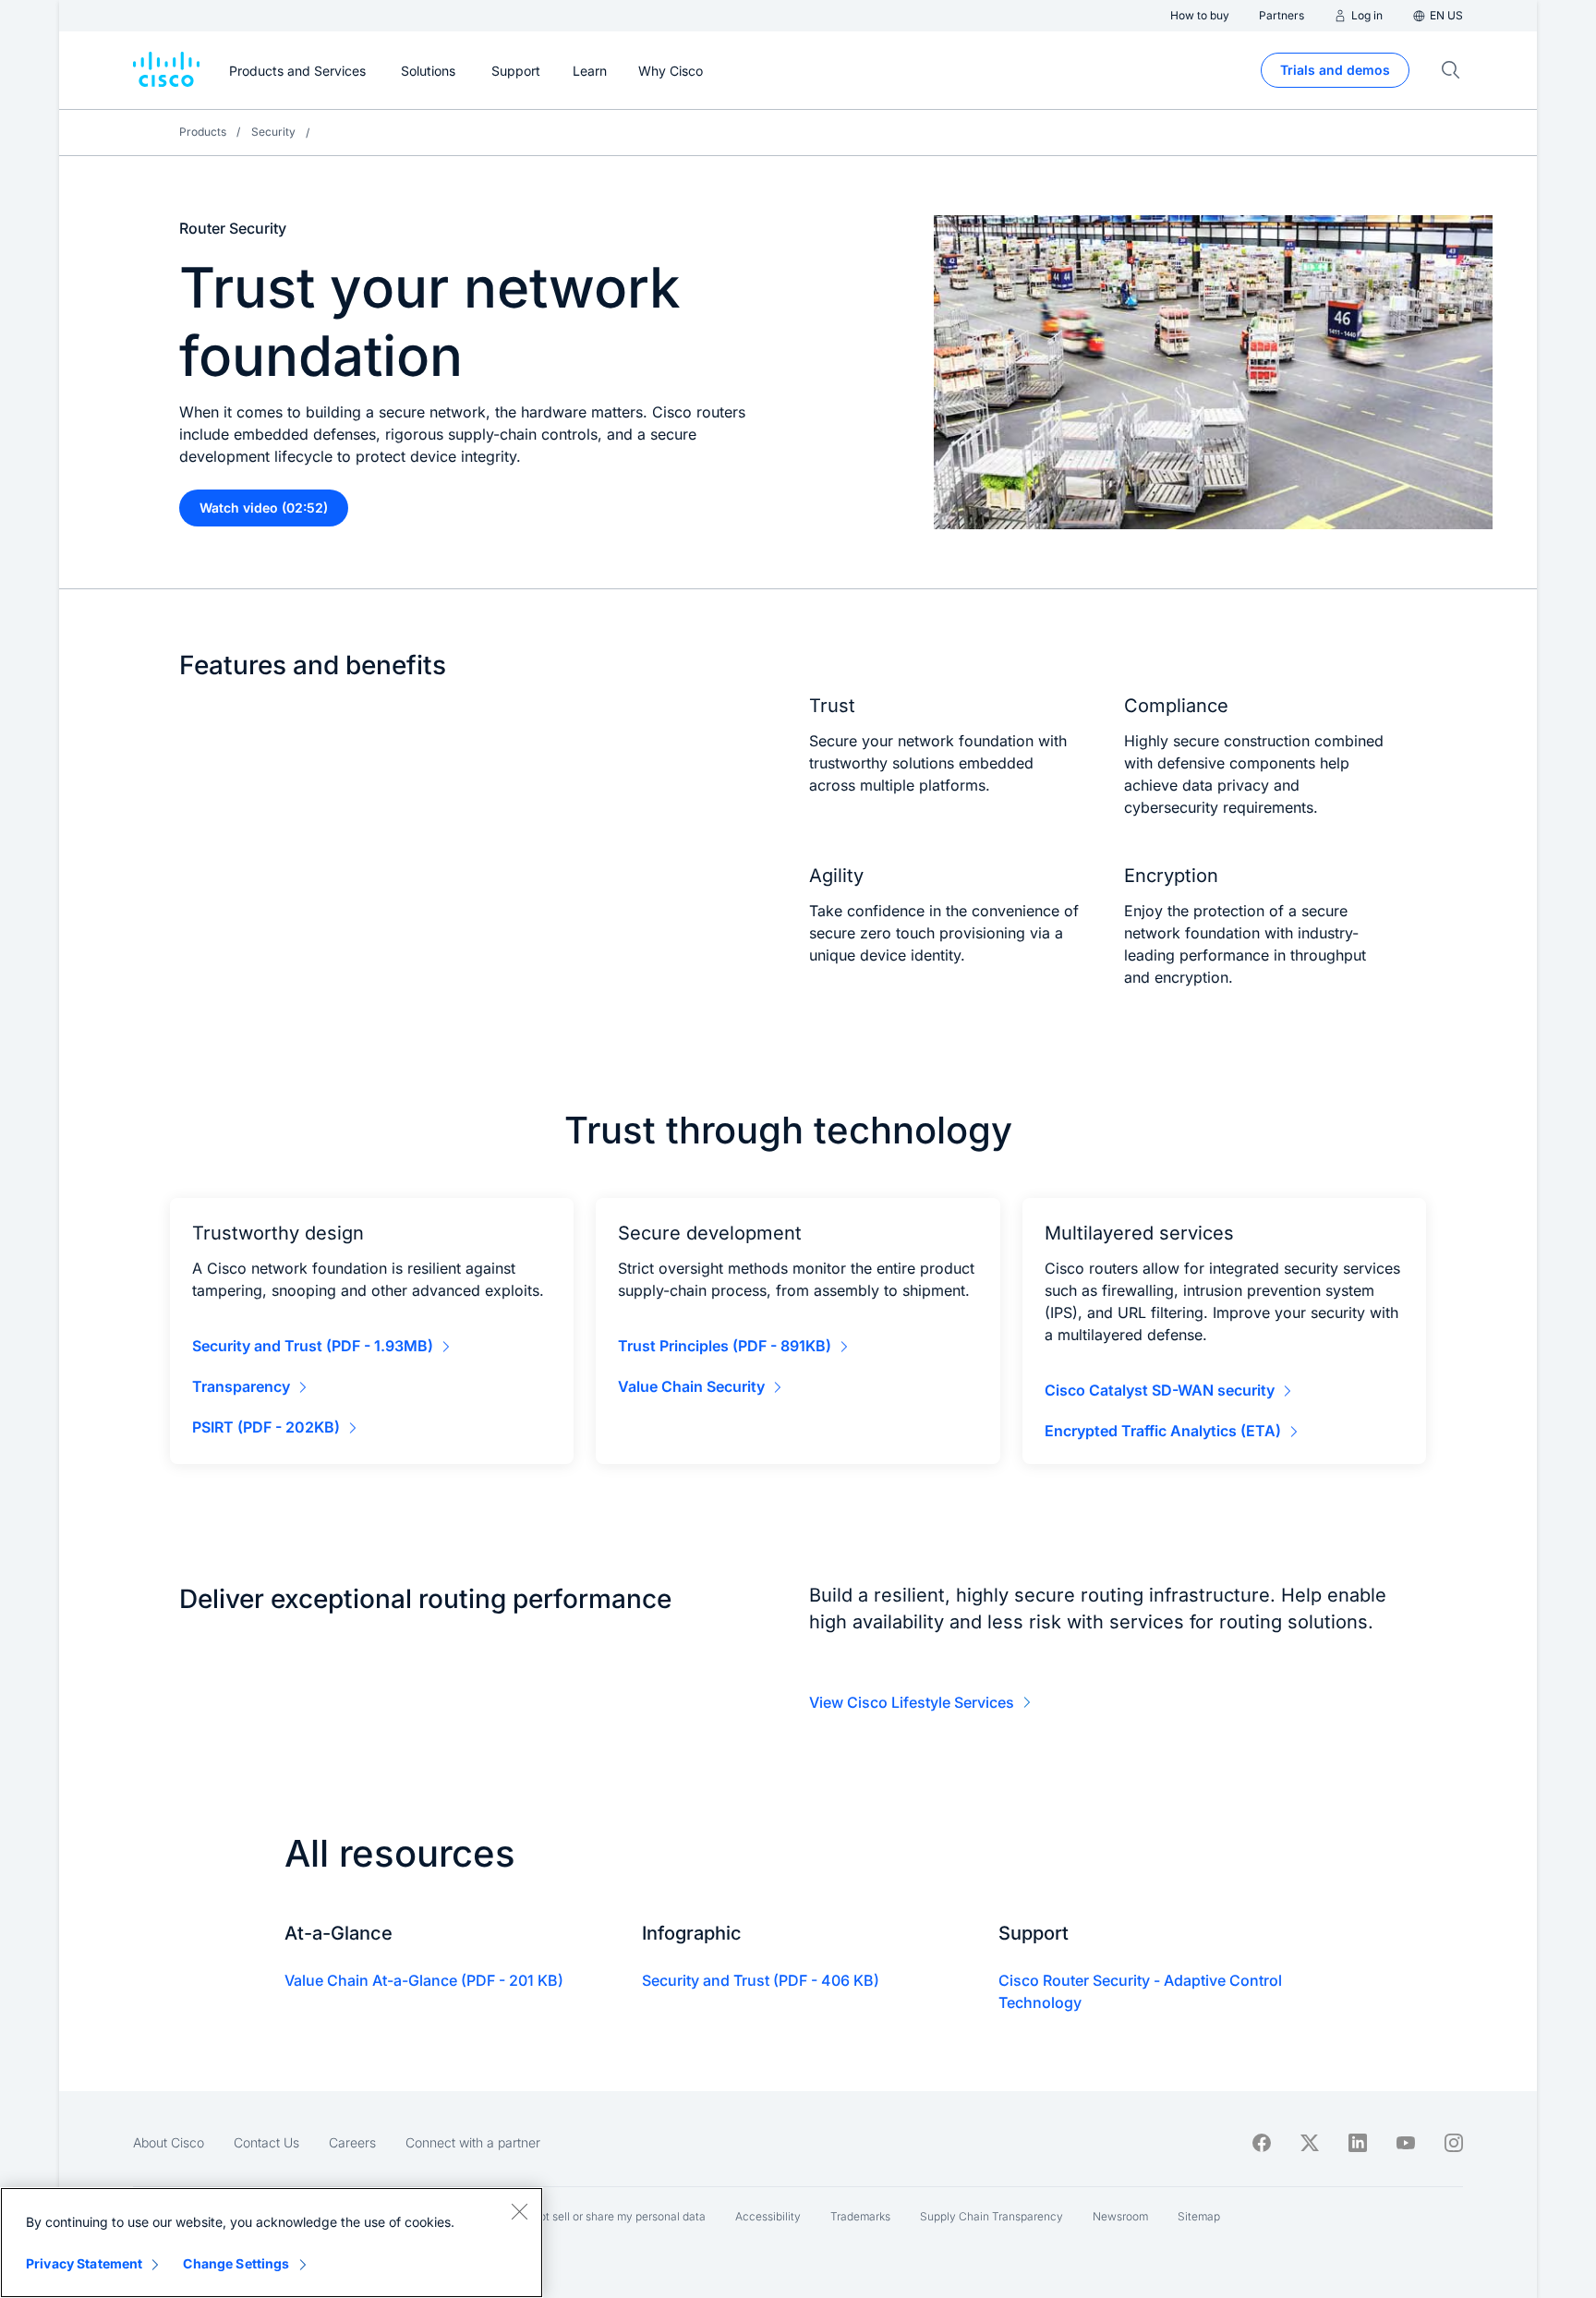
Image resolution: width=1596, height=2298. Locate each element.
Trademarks (860, 2216)
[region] (272, 2243)
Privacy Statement (84, 2263)
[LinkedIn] (1358, 2143)
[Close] (519, 2211)
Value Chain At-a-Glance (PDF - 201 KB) (424, 1980)
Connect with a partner (473, 2142)
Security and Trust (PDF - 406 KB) (761, 1980)
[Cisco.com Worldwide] (166, 70)
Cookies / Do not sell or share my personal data (585, 2216)
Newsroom (1120, 2216)
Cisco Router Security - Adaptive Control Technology (1140, 1991)
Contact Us (266, 2142)
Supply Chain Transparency (991, 2216)
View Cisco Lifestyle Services (912, 1702)
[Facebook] (1262, 2143)
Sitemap (1199, 2216)
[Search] (1451, 70)
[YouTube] (1406, 2143)
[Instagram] (1454, 2143)
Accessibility (768, 2216)
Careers (352, 2142)
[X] (1310, 2143)
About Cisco (169, 2142)
